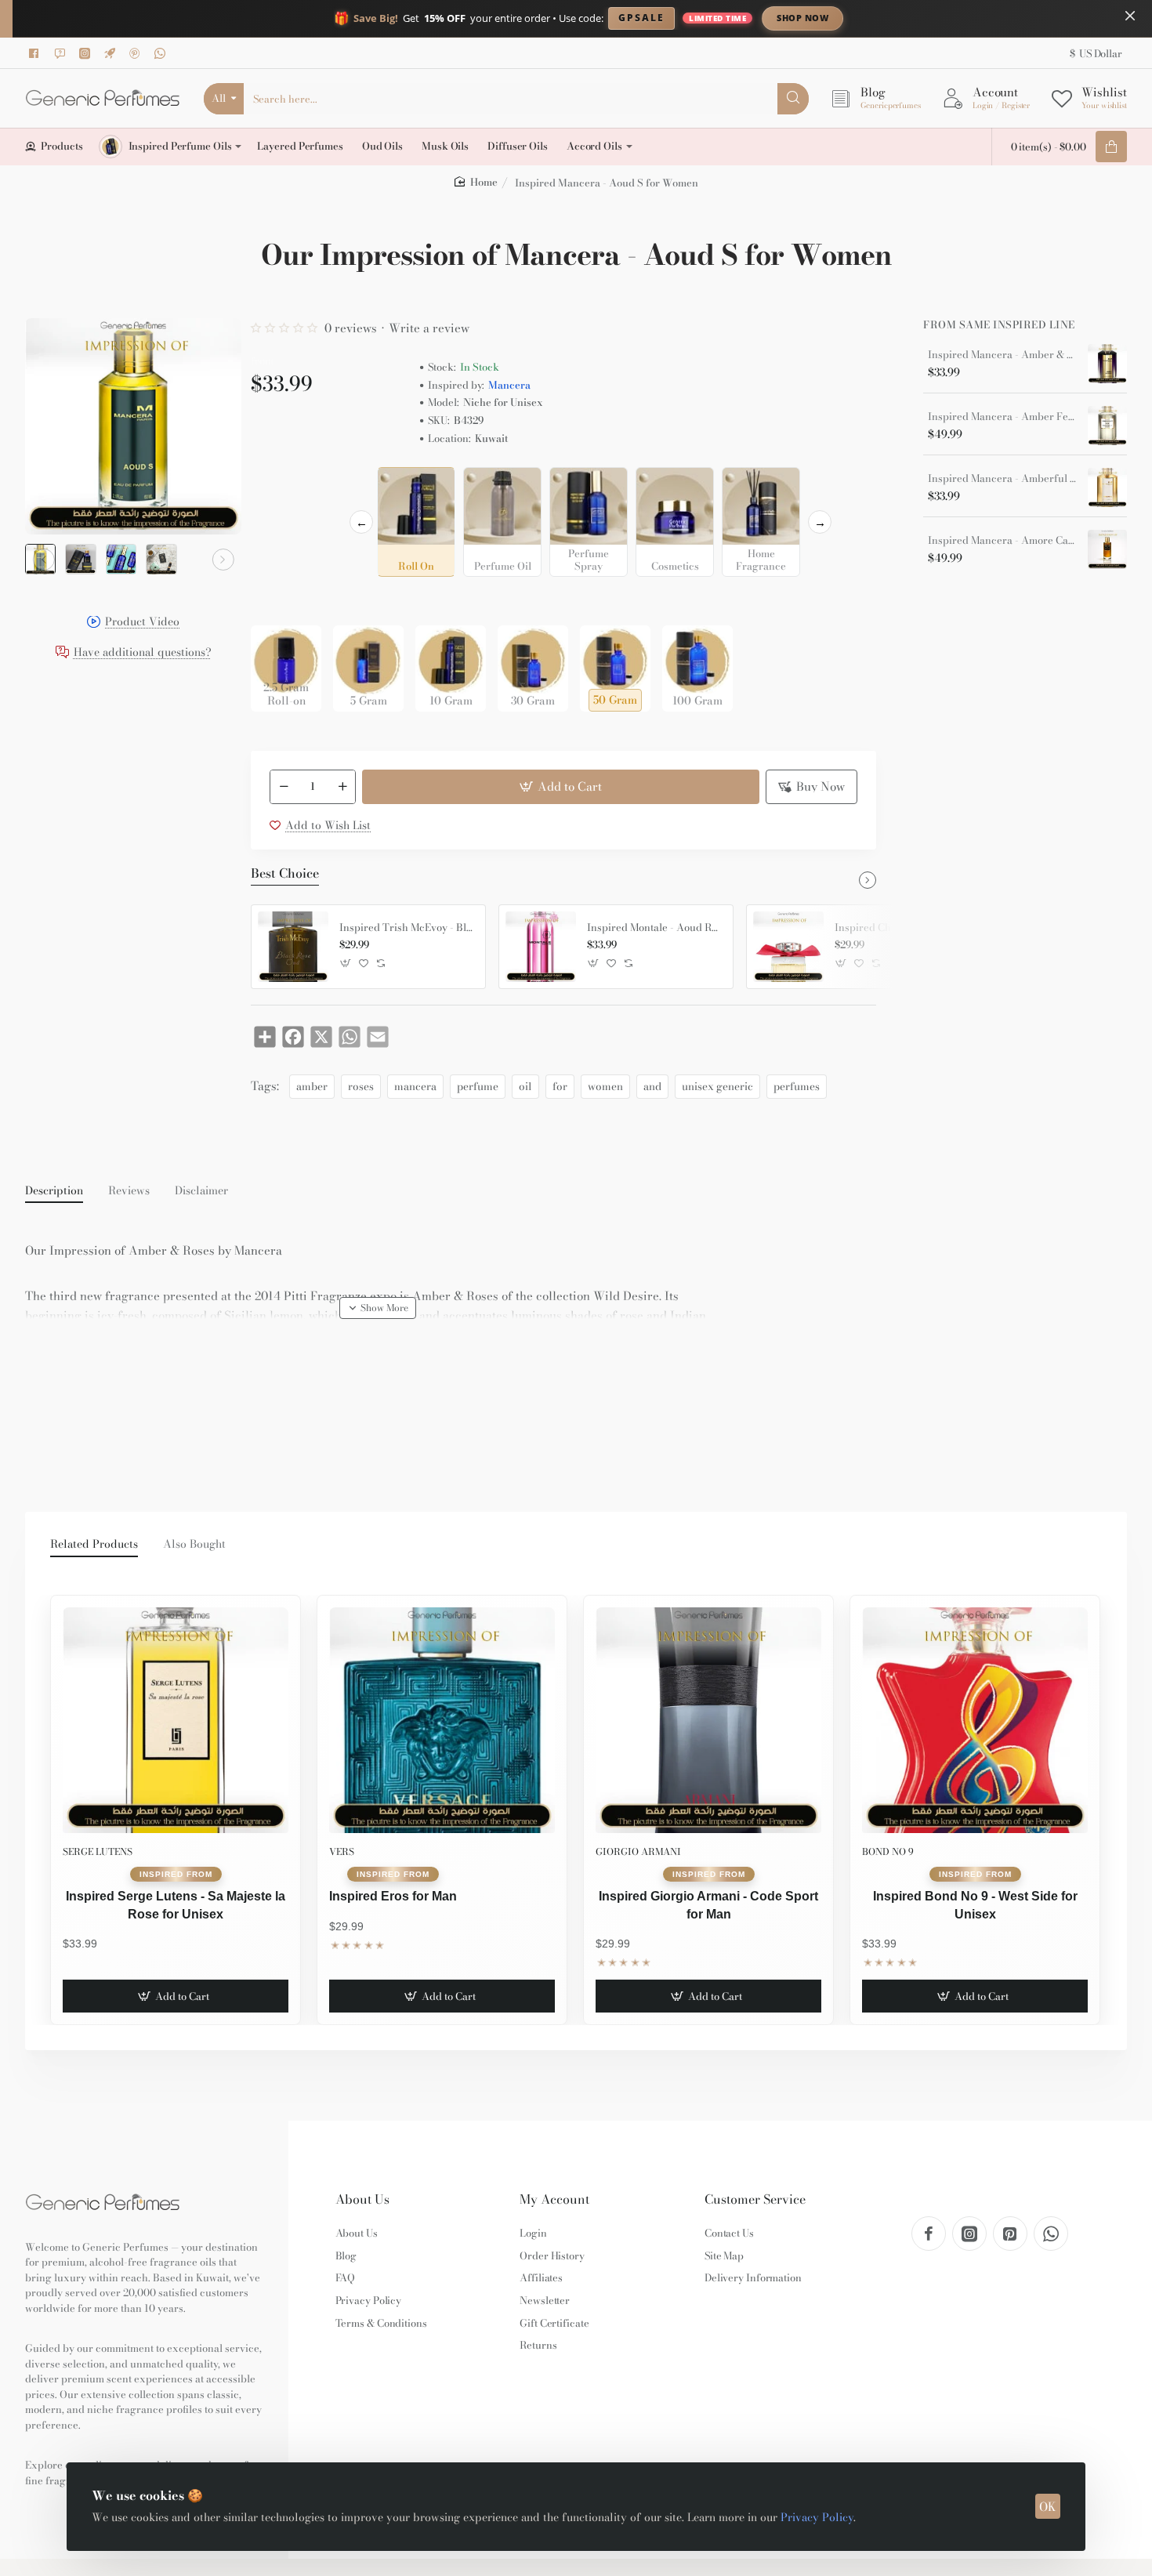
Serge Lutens (98, 1851)
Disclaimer (201, 1191)
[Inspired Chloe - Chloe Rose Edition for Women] (788, 947)
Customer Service (755, 2199)
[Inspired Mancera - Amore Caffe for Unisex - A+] (1107, 549)
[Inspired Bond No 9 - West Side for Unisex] (975, 1720)
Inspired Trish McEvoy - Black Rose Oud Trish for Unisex (407, 928)
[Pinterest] (137, 53)
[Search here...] (793, 99)
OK (1048, 2507)
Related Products (94, 1545)
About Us (362, 2199)
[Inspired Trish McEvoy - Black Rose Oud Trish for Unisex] (293, 947)
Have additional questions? (143, 653)
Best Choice (285, 874)
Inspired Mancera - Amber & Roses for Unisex (1002, 355)
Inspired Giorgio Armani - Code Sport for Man (708, 1905)
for (560, 1086)
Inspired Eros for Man (393, 1896)
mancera (415, 1086)
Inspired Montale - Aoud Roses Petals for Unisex (654, 928)
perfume (478, 1086)
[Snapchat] (62, 53)
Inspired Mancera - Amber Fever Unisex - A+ (1002, 417)
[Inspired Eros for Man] (442, 1720)
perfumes (797, 1086)
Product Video (142, 623)
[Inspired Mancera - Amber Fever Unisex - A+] (1107, 426)
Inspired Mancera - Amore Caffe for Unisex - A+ (1002, 541)
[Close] (1130, 16)
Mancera (509, 385)
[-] (284, 787)
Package (276, 601)
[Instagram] (87, 53)
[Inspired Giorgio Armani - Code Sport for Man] (708, 1720)
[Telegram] (112, 53)
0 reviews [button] (351, 328)
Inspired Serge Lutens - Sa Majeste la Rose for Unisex (176, 1905)
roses (361, 1086)
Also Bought (194, 1545)
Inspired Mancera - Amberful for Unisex (1002, 479)
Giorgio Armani (638, 1851)
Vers (342, 1851)
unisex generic (717, 1086)
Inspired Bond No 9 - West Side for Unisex (975, 1905)
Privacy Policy (817, 2517)
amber (312, 1086)
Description (54, 1191)
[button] (44, 560)
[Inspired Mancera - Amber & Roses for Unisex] (1107, 364)
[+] (342, 787)
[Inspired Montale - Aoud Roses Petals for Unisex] (541, 947)
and (652, 1086)
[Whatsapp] (162, 53)
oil (525, 1086)
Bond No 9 (888, 1851)
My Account (554, 2199)
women (605, 1086)
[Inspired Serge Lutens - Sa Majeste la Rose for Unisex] (176, 1720)
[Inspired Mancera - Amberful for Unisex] (1107, 487)
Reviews (129, 1191)
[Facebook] (37, 53)
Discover (932, 18)
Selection (277, 484)
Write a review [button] (429, 328)
